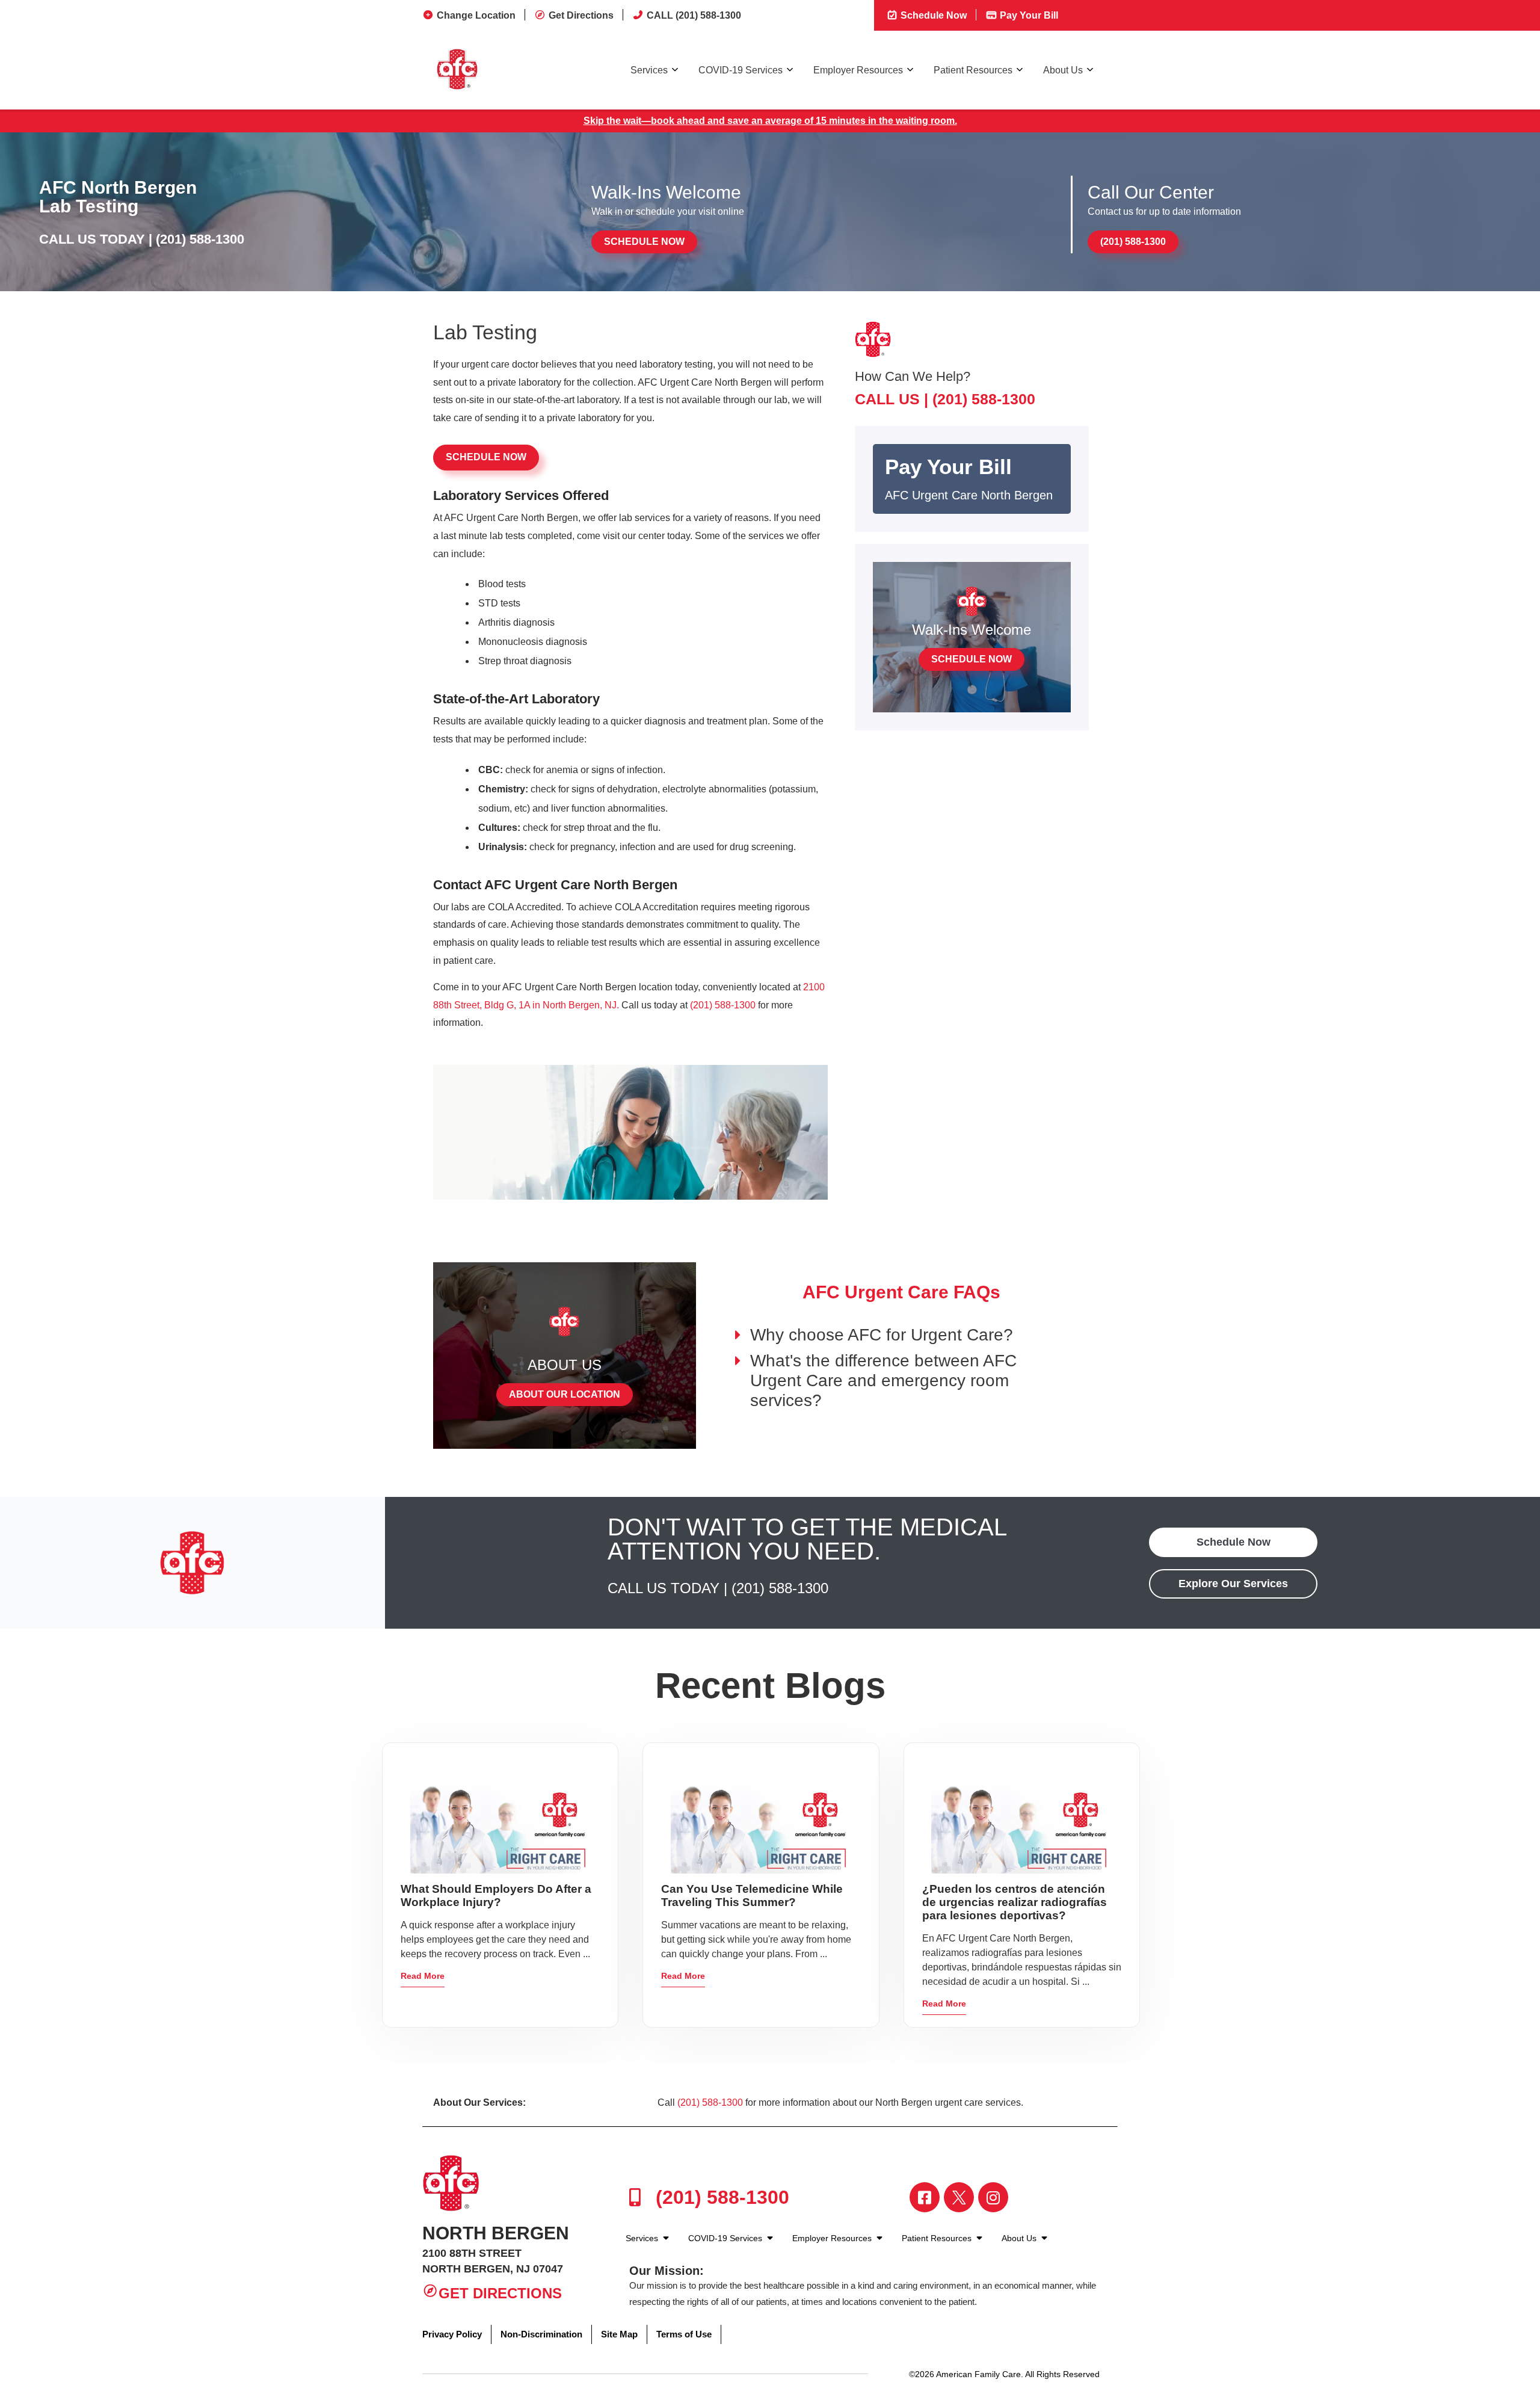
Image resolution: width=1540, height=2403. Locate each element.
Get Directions (581, 15)
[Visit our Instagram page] (993, 2197)
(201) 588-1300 (200, 239)
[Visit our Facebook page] (925, 2197)
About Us (1063, 70)
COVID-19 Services (741, 70)
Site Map (619, 2334)
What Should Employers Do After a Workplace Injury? (496, 1896)
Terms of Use (684, 2334)
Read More (423, 1976)
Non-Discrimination (541, 2334)
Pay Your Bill (1028, 15)
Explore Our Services (1233, 1584)
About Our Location (565, 1394)
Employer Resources (858, 70)
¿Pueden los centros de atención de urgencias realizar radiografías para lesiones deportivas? (1015, 1902)
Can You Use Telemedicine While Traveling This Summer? (752, 1896)
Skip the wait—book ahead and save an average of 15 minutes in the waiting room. (770, 121)
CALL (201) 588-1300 (694, 15)
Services (649, 70)
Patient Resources (973, 70)
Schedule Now (932, 15)
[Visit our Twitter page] (959, 2197)
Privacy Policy (452, 2334)
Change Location (476, 15)
